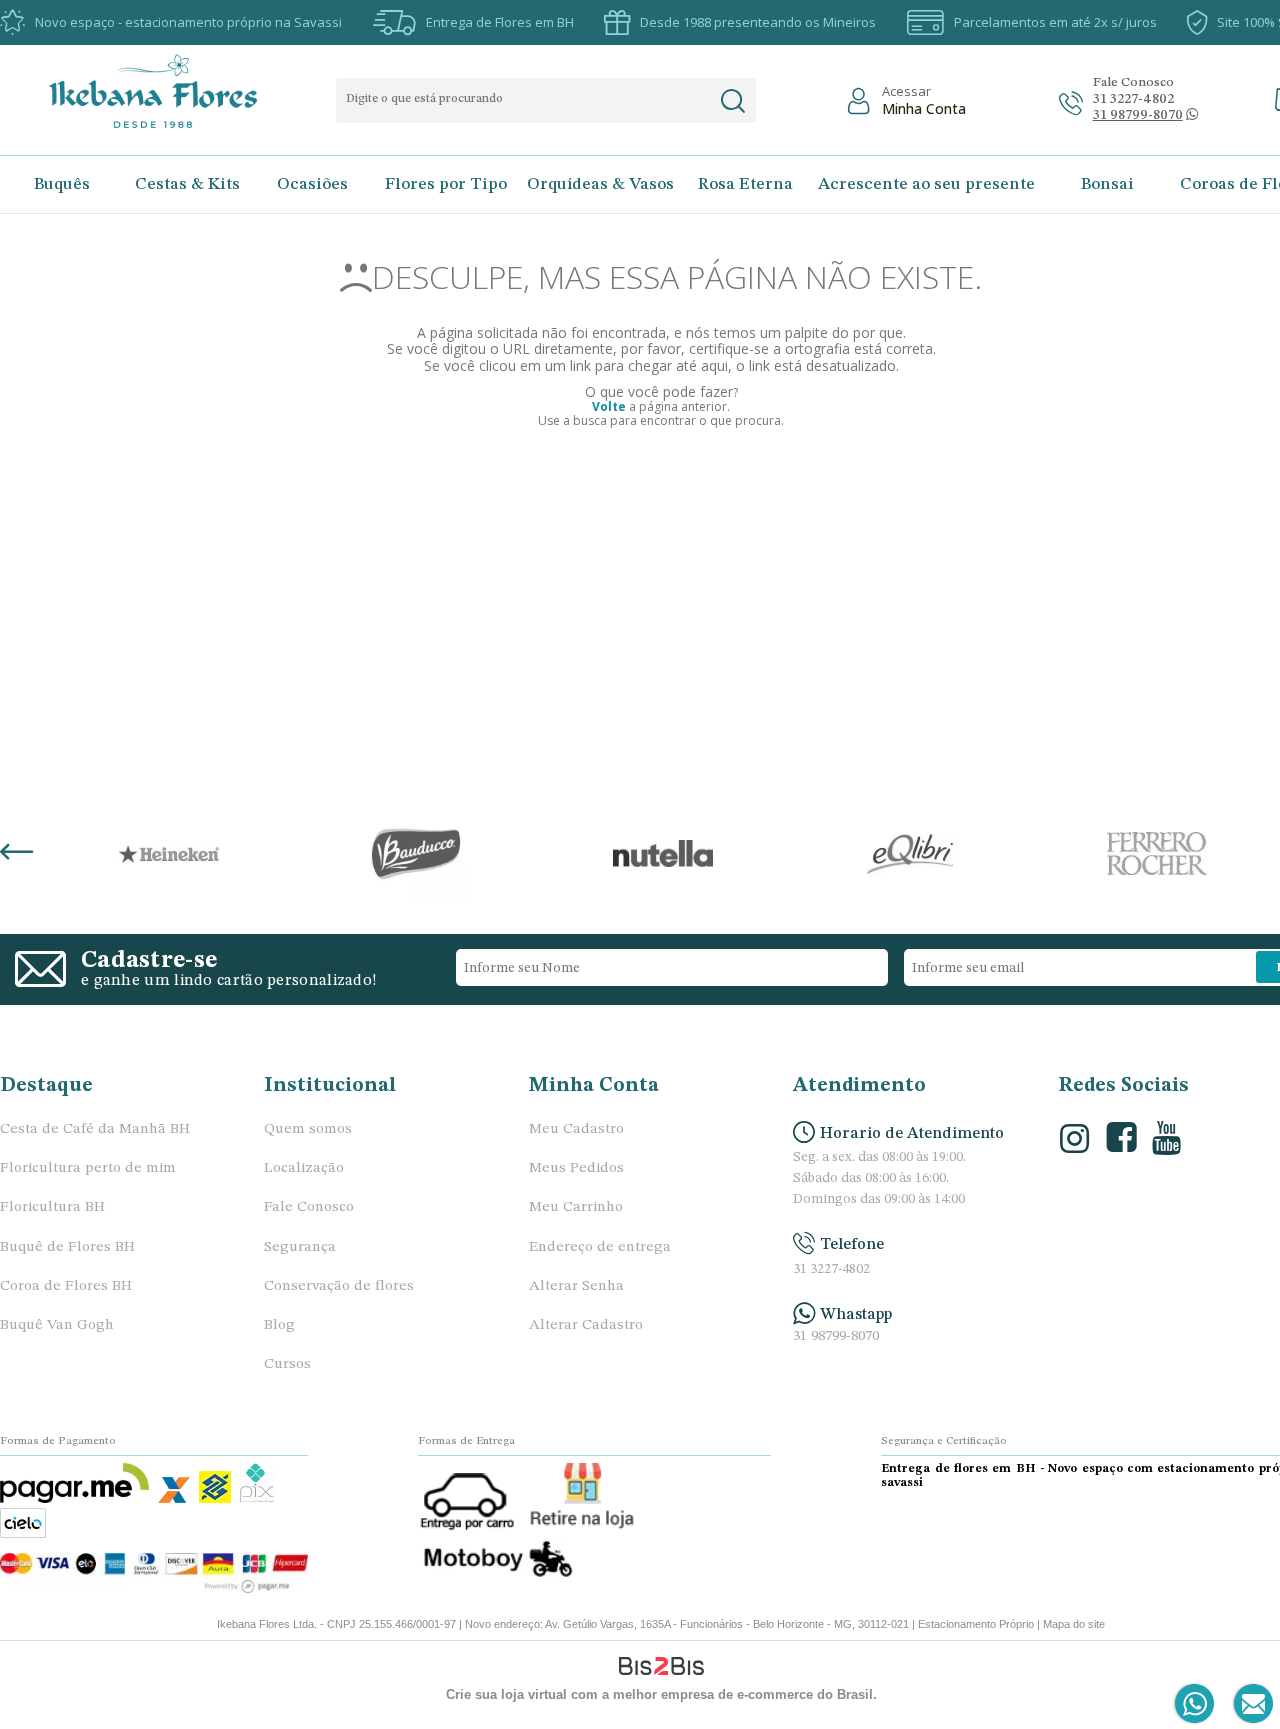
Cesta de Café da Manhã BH (95, 1129)
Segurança (300, 1247)
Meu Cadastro (576, 1129)
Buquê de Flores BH (67, 1247)
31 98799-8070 (836, 1336)
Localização (304, 1168)
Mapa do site (1074, 1624)
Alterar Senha (576, 1286)
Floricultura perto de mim (88, 1168)
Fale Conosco (309, 1207)
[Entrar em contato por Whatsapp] (1195, 1704)
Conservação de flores (339, 1286)
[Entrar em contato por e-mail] (1249, 1704)
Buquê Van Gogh (57, 1325)
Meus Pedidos (576, 1168)
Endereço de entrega (600, 1247)
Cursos (287, 1364)
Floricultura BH (52, 1207)
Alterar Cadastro (586, 1325)
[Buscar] (732, 101)
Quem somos (308, 1129)
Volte (609, 406)
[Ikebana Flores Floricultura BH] (170, 91)
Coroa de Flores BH (66, 1286)
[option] (168, 854)
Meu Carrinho (576, 1207)
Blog (279, 1325)
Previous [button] (16, 854)
